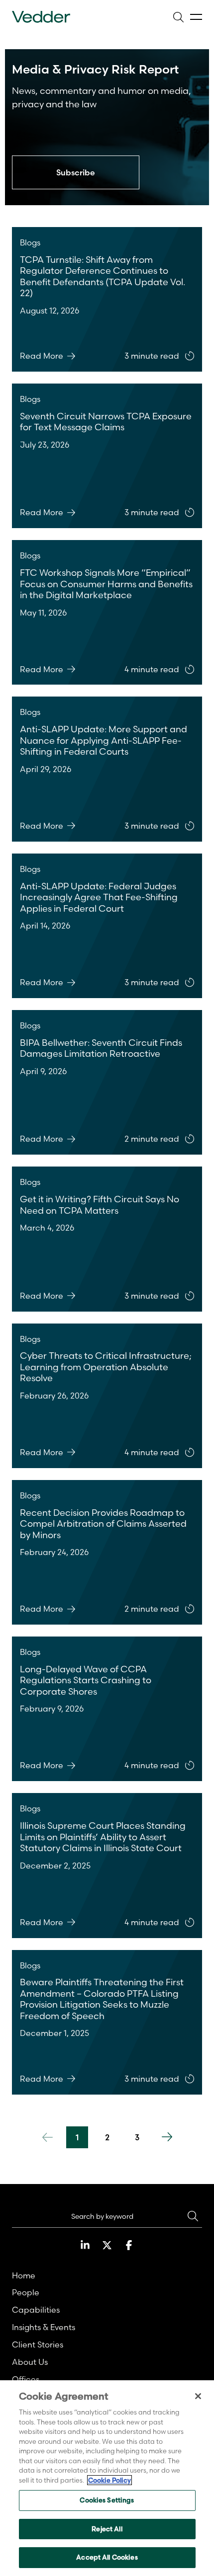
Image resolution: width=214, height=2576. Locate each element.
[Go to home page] (41, 17)
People (26, 2292)
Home (24, 2275)
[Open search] (178, 17)
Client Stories (38, 2344)
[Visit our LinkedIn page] (85, 2245)
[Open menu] (196, 17)
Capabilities (36, 2310)
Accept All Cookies (107, 2557)
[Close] (198, 2396)
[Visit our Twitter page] (107, 2245)
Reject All (107, 2529)
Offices (26, 2379)
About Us (30, 2362)
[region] (107, 2478)
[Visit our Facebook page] (129, 2245)
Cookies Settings (107, 2500)
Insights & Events (44, 2327)
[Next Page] (167, 2137)
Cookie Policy (109, 2480)
